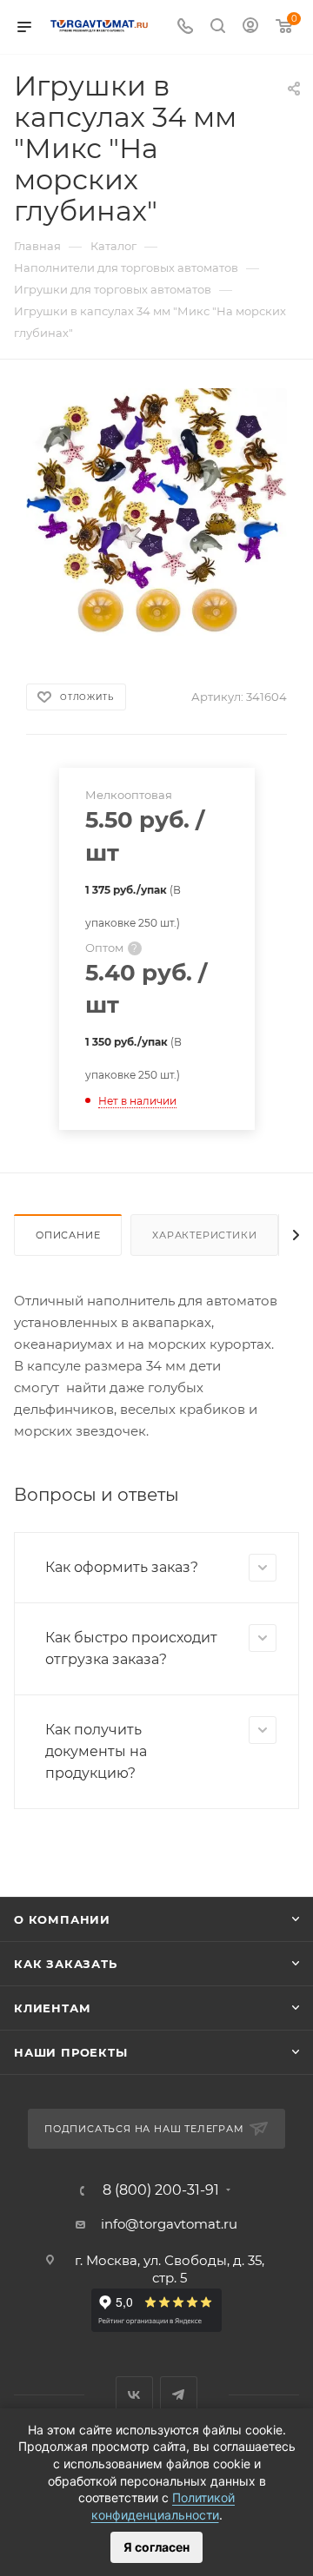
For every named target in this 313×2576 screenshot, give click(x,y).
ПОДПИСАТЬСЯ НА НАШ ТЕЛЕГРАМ (144, 2129)
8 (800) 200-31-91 (161, 2190)
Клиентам (52, 2008)
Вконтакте (134, 2395)
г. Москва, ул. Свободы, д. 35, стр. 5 (170, 2269)
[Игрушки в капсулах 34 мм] (156, 511)
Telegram (179, 2395)
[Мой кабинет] (250, 27)
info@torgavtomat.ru (169, 2224)
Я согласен (156, 2547)
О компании (62, 1919)
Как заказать (66, 1964)
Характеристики (204, 1235)
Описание (68, 1235)
